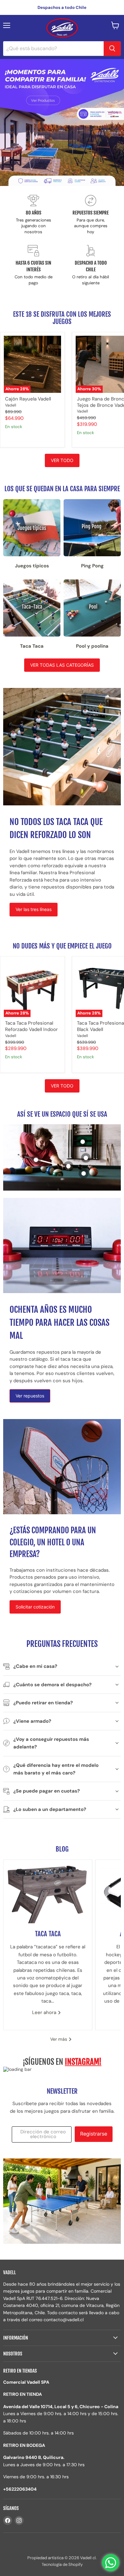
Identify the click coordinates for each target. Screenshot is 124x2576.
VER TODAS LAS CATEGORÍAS (62, 665)
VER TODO (62, 460)
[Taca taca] (48, 1892)
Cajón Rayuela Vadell (28, 399)
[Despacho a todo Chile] (91, 265)
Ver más (59, 2039)
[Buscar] (112, 49)
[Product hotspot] (84, 1173)
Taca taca (48, 1934)
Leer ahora (45, 2012)
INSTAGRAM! (83, 2062)
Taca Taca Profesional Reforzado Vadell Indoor (31, 1026)
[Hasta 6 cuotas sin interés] (33, 265)
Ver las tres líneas (34, 909)
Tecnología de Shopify (62, 2564)
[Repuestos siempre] (91, 215)
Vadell (11, 405)
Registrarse (94, 2134)
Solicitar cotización (35, 1607)
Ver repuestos (30, 1396)
